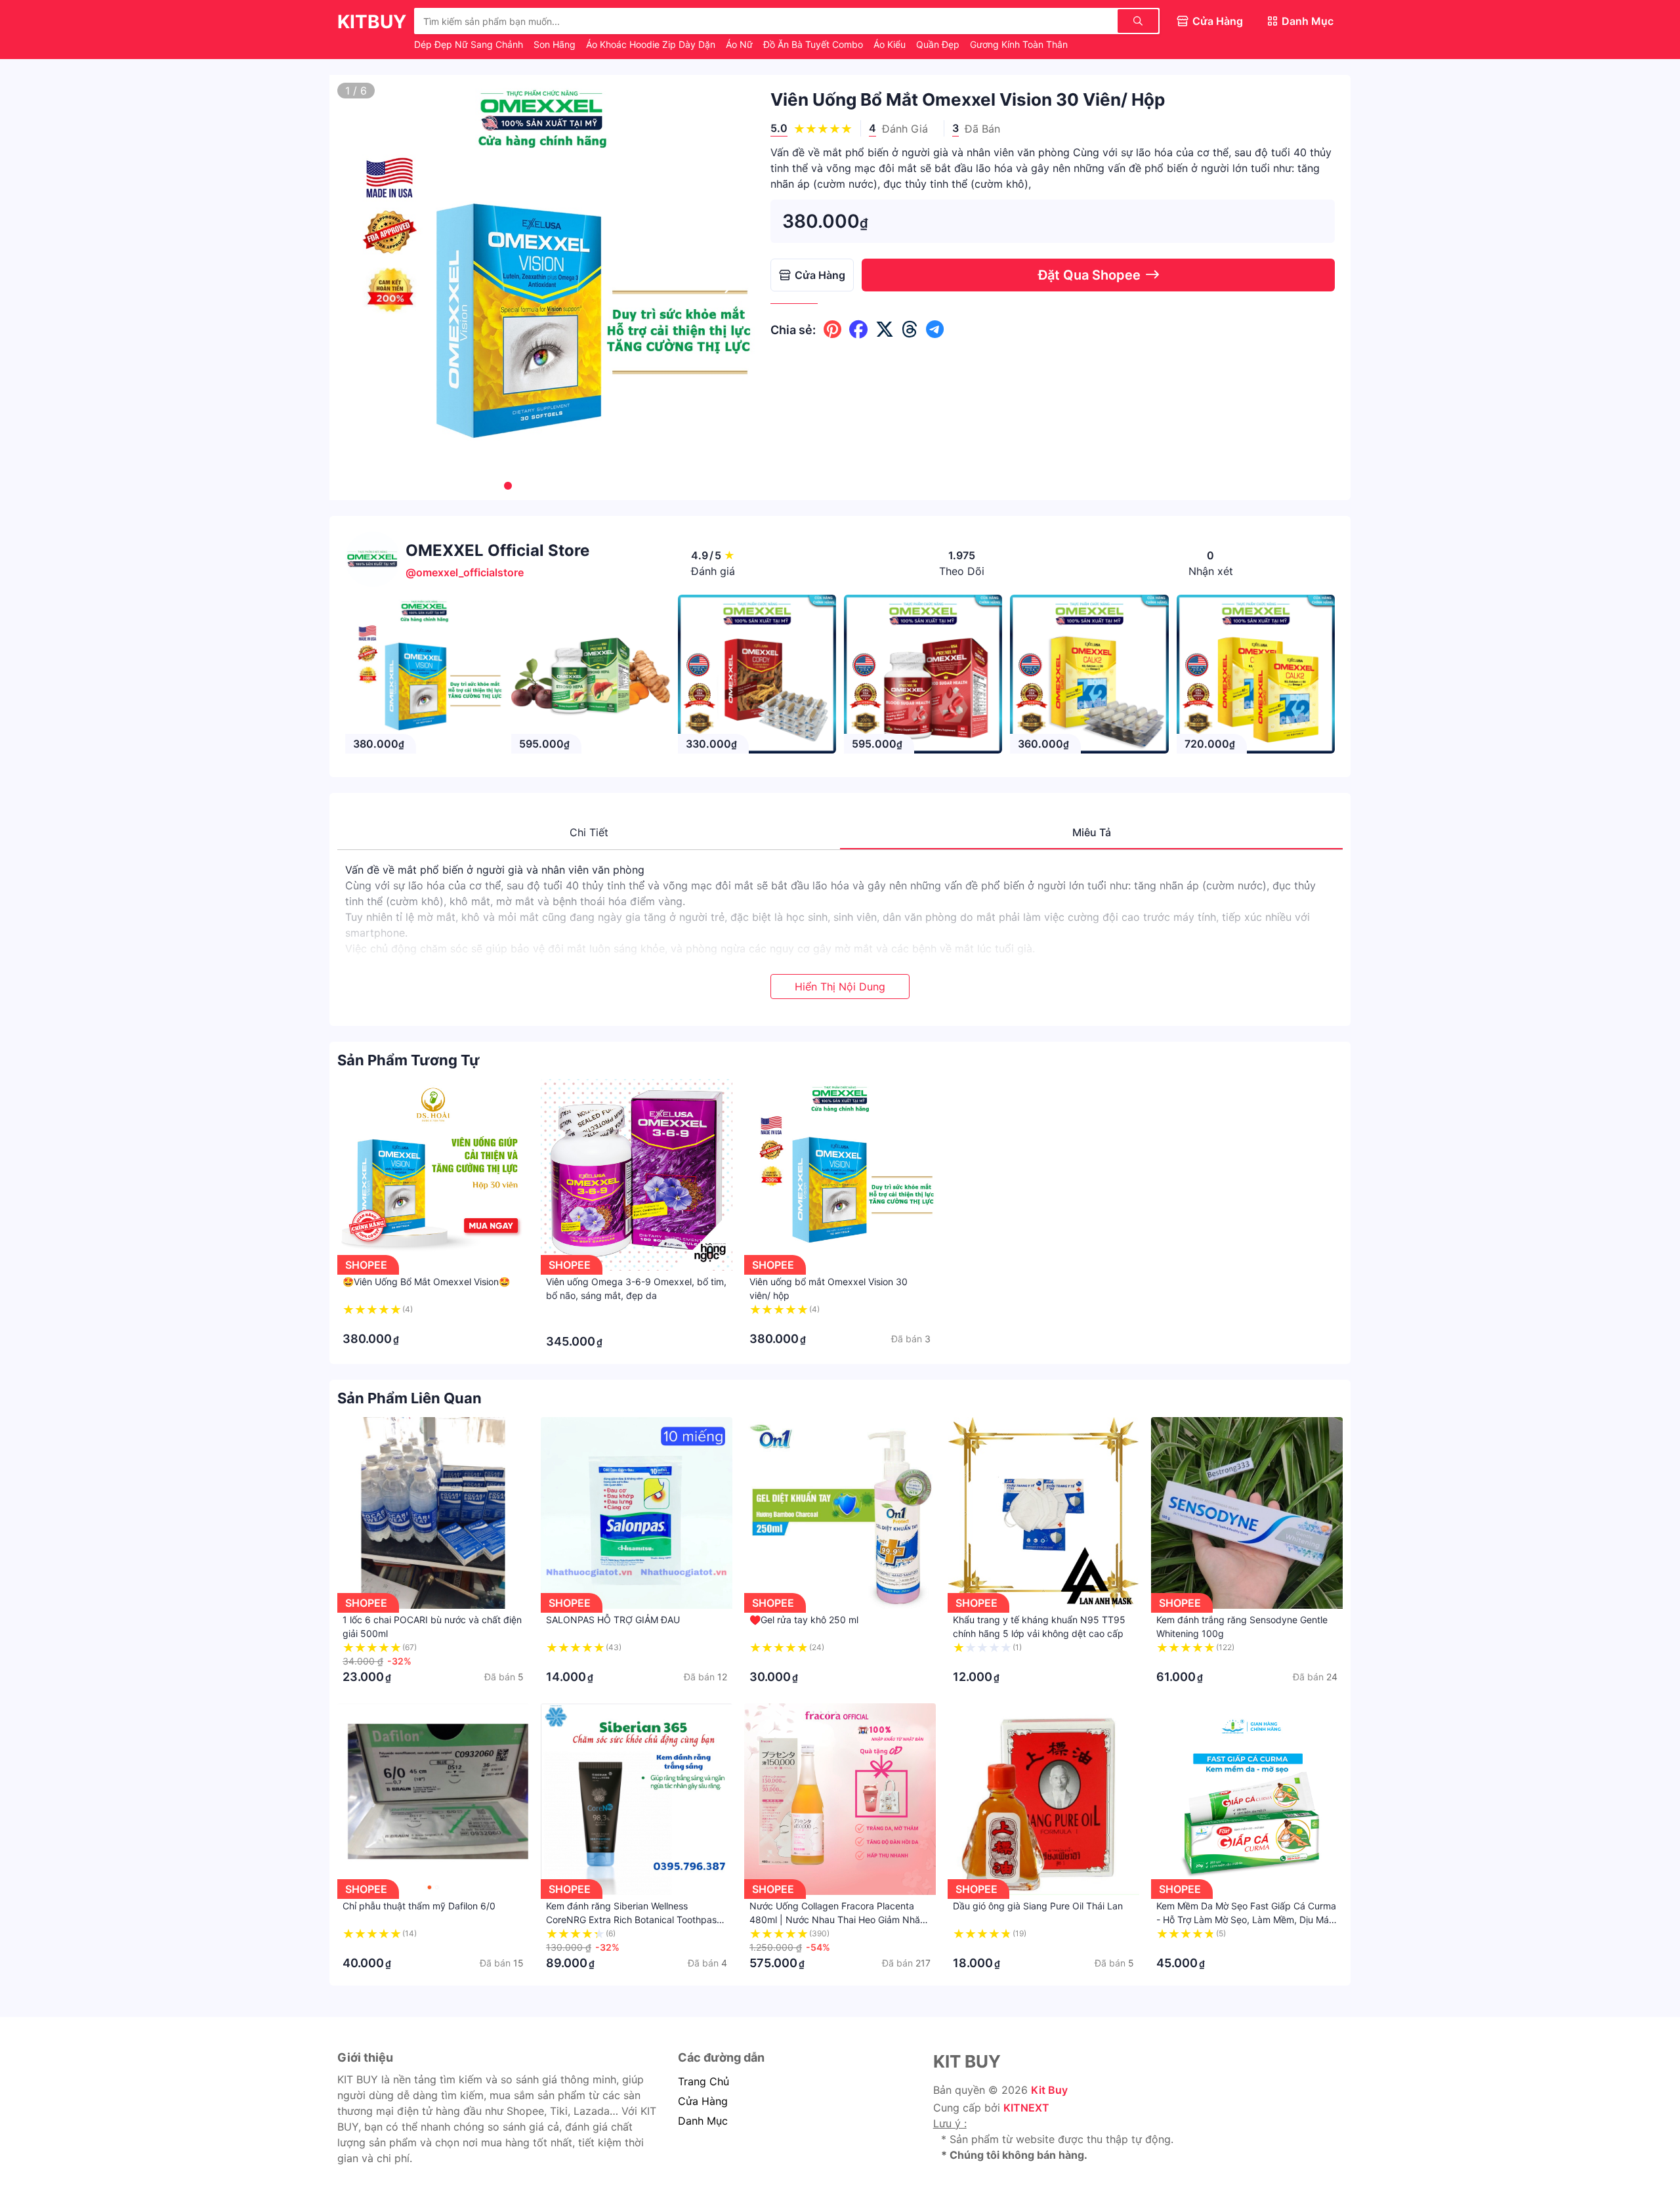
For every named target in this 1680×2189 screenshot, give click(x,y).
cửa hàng (703, 2101)
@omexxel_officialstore (465, 572)
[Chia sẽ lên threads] (910, 329)
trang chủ (703, 2081)
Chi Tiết (589, 832)
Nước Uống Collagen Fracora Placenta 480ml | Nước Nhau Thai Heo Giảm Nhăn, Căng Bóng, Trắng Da (839, 1920)
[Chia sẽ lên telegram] (935, 329)
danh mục (703, 2121)
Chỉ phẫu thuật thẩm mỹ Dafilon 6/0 (419, 1906)
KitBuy (372, 22)
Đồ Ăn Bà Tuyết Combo (814, 44)
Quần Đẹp (939, 44)
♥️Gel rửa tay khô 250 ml (804, 1620)
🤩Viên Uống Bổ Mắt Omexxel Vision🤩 (426, 1282)
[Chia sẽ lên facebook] (858, 329)
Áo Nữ (741, 44)
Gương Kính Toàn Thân (1019, 44)
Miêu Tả (1092, 832)
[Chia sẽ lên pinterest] (832, 329)
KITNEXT (1026, 2108)
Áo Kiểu (891, 44)
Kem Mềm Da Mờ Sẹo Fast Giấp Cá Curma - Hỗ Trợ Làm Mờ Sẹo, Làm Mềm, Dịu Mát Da (1246, 1920)
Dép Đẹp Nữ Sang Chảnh (470, 44)
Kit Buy (1049, 2090)
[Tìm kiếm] (1138, 21)
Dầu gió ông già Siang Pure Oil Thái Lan (1038, 1906)
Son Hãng (556, 44)
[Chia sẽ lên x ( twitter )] (885, 329)
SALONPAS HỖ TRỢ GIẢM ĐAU (613, 1620)
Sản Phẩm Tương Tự (409, 1060)
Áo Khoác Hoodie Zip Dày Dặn (652, 44)
